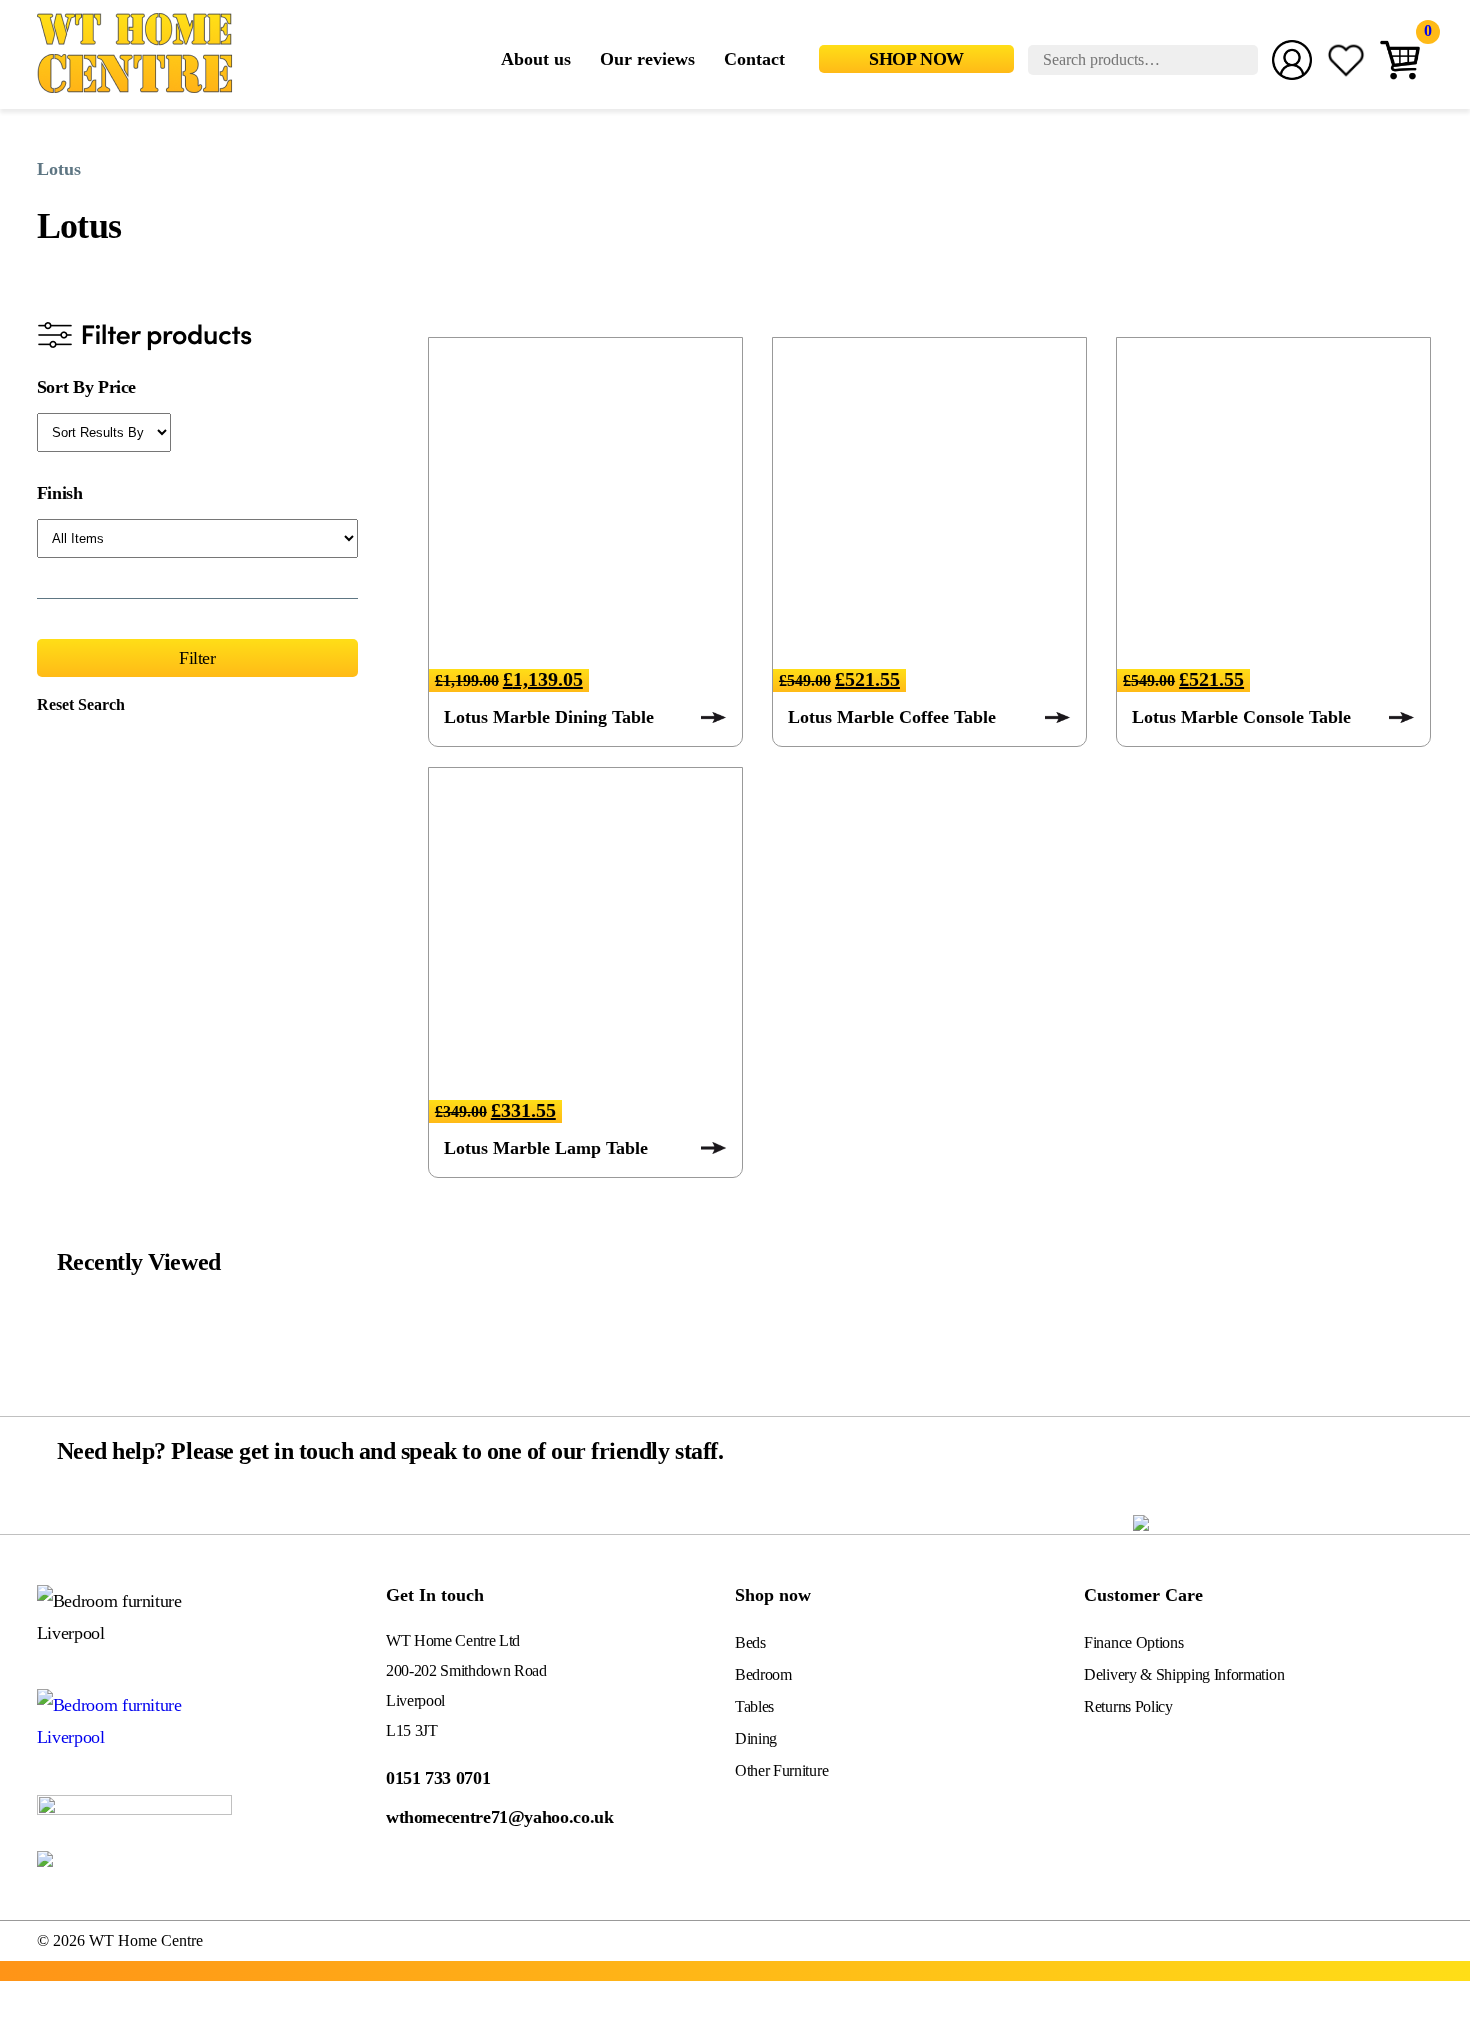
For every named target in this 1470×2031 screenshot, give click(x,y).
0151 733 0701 (438, 1778)
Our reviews (647, 59)
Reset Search (81, 704)
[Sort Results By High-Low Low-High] (104, 432)
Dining (756, 1738)
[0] (1400, 61)
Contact (754, 59)
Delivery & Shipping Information (1184, 1674)
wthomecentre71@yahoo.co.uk (500, 1817)
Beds (750, 1642)
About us (536, 59)
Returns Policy (1128, 1706)
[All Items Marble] (197, 538)
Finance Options (1133, 1642)
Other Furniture (781, 1770)
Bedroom (763, 1674)
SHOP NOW (916, 59)
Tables (754, 1706)
